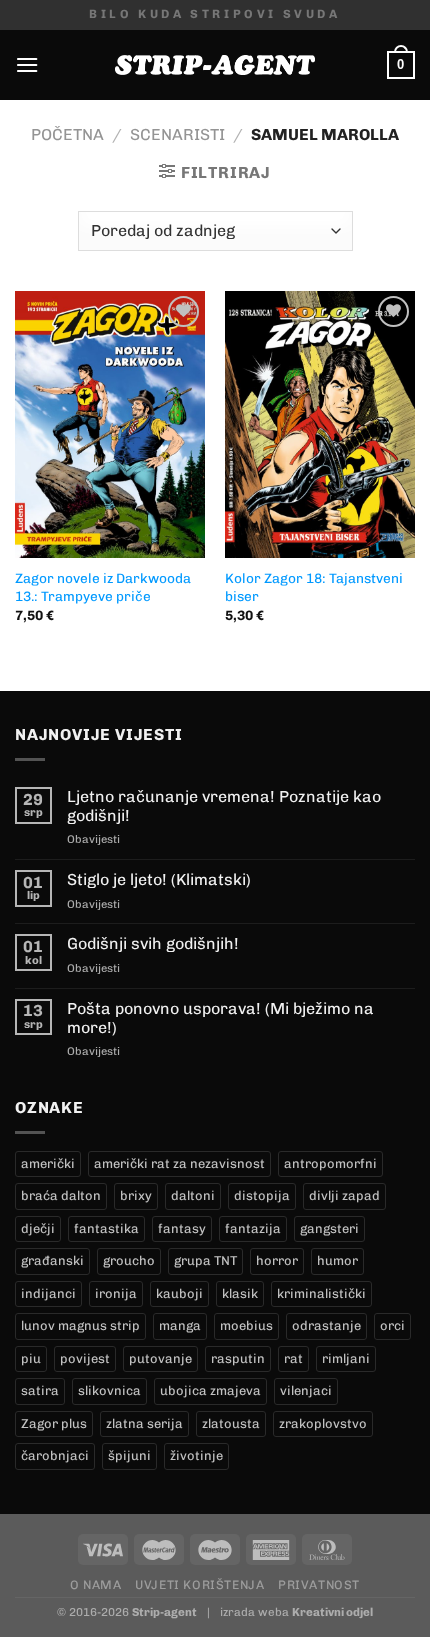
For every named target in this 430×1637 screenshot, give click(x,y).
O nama (96, 1584)
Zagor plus (54, 1423)
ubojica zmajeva (210, 1390)
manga (180, 1325)
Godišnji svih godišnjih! (153, 943)
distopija (262, 1195)
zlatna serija (144, 1423)
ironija (116, 1293)
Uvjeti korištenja (199, 1584)
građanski (52, 1260)
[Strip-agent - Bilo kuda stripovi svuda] (215, 65)
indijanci (48, 1293)
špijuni (129, 1455)
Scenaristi (177, 134)
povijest (85, 1358)
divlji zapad (344, 1195)
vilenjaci (306, 1390)
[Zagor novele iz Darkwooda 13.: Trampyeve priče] (110, 424)
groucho (129, 1260)
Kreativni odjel (332, 1612)
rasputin (238, 1358)
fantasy (182, 1228)
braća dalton (61, 1195)
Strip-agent (164, 1612)
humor (337, 1260)
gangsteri (329, 1228)
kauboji (179, 1293)
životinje (196, 1455)
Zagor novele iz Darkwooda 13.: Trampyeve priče (103, 587)
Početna (67, 134)
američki (48, 1163)
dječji (38, 1228)
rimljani (346, 1358)
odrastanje (326, 1325)
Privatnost (319, 1584)
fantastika (106, 1228)
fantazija (253, 1228)
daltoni (193, 1195)
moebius (246, 1325)
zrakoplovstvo (323, 1423)
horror (277, 1260)
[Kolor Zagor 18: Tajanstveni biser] (320, 424)
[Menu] (27, 64)
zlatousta (231, 1423)
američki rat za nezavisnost (179, 1163)
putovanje (160, 1358)
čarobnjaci (55, 1455)
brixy (136, 1195)
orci (392, 1325)
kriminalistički (321, 1293)
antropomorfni (330, 1163)
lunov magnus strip (80, 1325)
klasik (240, 1293)
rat (293, 1358)
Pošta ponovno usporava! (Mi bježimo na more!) (220, 1018)
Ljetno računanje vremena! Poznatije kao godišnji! (224, 806)
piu (31, 1358)
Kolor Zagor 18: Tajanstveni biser (314, 587)
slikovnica (109, 1390)
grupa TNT (205, 1260)
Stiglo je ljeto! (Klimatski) (159, 879)
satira (40, 1390)
